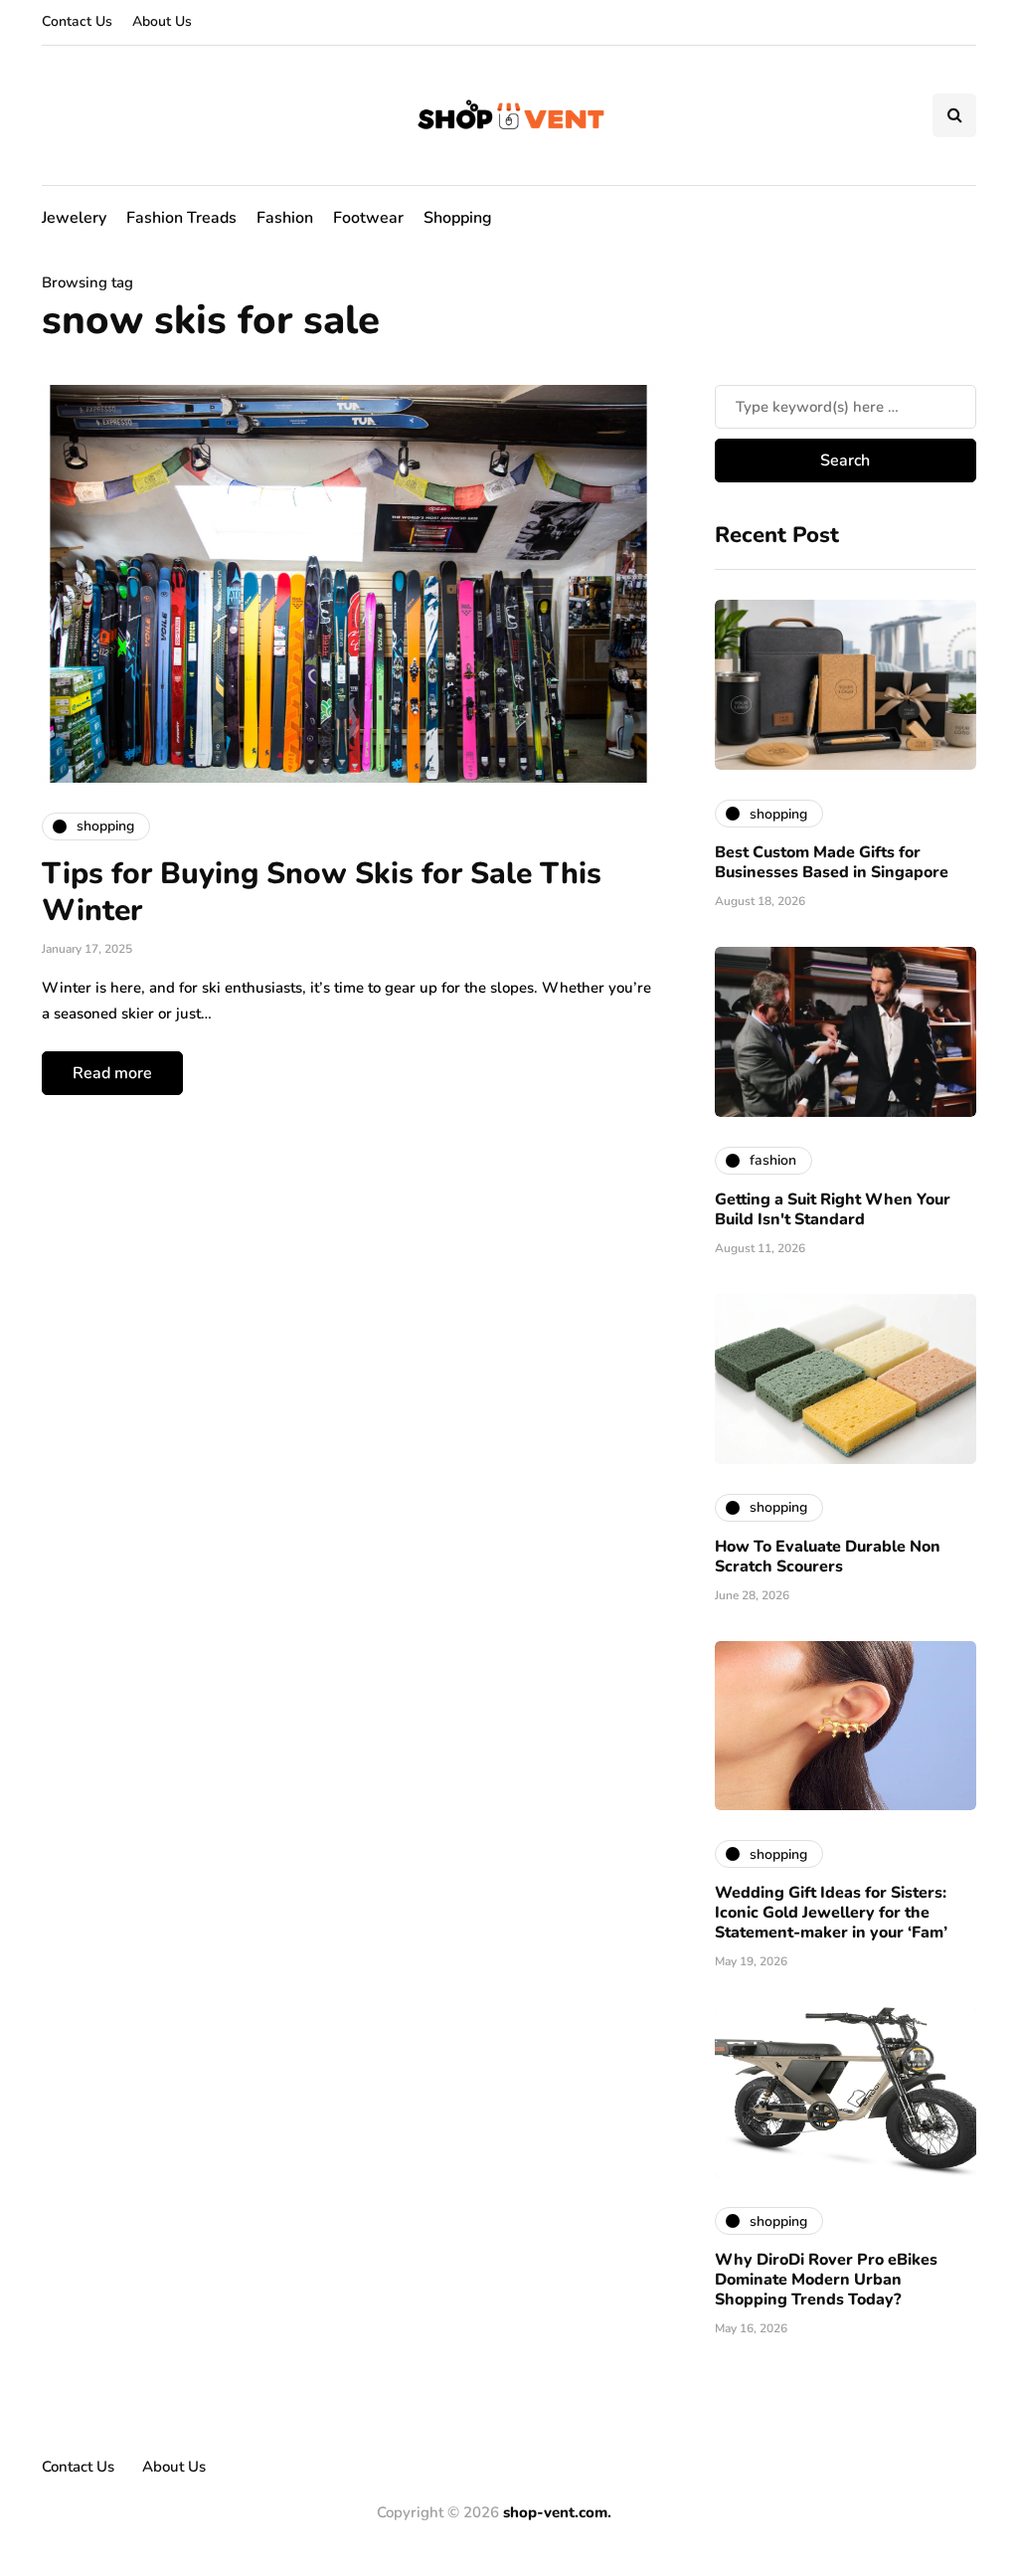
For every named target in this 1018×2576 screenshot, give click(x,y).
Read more (112, 1073)
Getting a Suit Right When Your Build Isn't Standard (833, 1209)
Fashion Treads (181, 218)
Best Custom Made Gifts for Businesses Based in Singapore (832, 862)
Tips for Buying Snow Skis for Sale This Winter (322, 893)
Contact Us (77, 21)
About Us (162, 21)
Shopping (458, 218)
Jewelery (74, 218)
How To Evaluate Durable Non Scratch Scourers (828, 1557)
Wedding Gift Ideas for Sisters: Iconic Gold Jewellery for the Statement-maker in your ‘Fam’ (831, 1913)
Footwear (368, 218)
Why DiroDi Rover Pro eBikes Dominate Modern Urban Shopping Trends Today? (826, 2280)
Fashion (285, 218)
